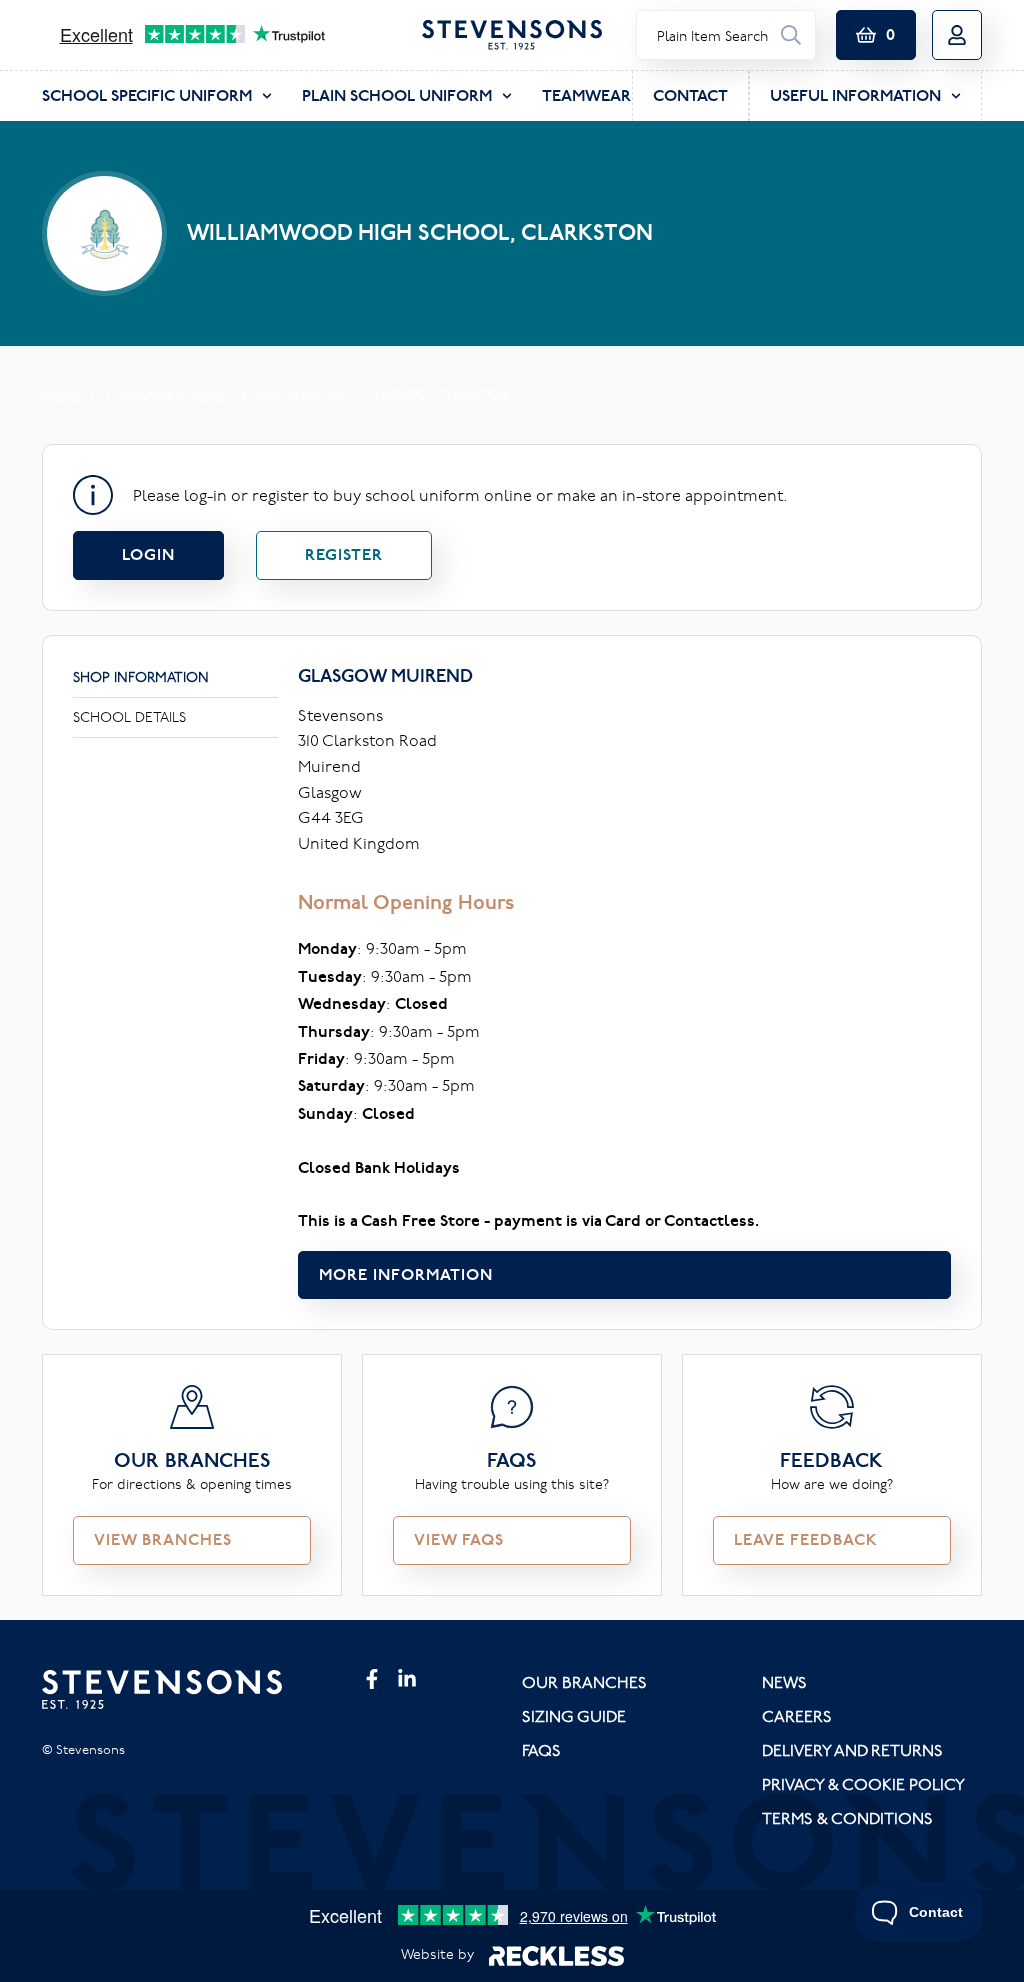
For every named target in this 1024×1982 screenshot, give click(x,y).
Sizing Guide (574, 1716)
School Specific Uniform (147, 95)
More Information (406, 1274)
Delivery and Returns (852, 1750)
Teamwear (586, 95)
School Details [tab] (129, 717)
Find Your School (168, 396)
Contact (690, 95)
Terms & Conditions (847, 1818)
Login (148, 554)
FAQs (541, 1750)
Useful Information (855, 95)
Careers (797, 1716)
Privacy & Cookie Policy (863, 1784)
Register (344, 554)
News (784, 1682)
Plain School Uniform (397, 95)
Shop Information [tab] (141, 677)
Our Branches (584, 1682)
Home (61, 396)
